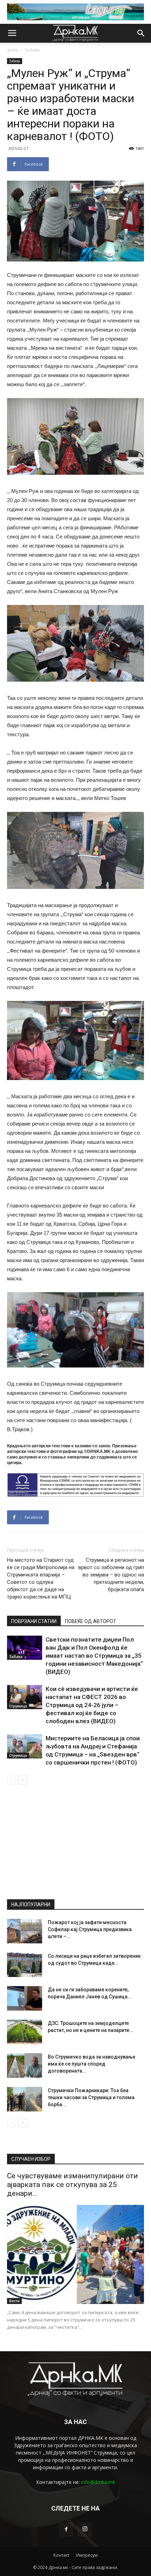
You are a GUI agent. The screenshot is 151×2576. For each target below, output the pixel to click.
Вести (14, 2301)
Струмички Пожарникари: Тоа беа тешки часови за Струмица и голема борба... (91, 2097)
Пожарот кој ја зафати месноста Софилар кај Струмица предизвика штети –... (90, 1929)
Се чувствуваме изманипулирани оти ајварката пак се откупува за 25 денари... (73, 2185)
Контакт (61, 2555)
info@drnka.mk (98, 2482)
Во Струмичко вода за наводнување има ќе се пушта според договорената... (91, 2064)
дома (12, 50)
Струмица (18, 1706)
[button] (141, 33)
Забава (32, 50)
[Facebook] (66, 2529)
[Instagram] (85, 2529)
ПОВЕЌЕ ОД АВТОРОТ (91, 1621)
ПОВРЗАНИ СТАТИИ (34, 1621)
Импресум (87, 2555)
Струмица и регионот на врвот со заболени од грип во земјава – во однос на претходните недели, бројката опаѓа (111, 1575)
